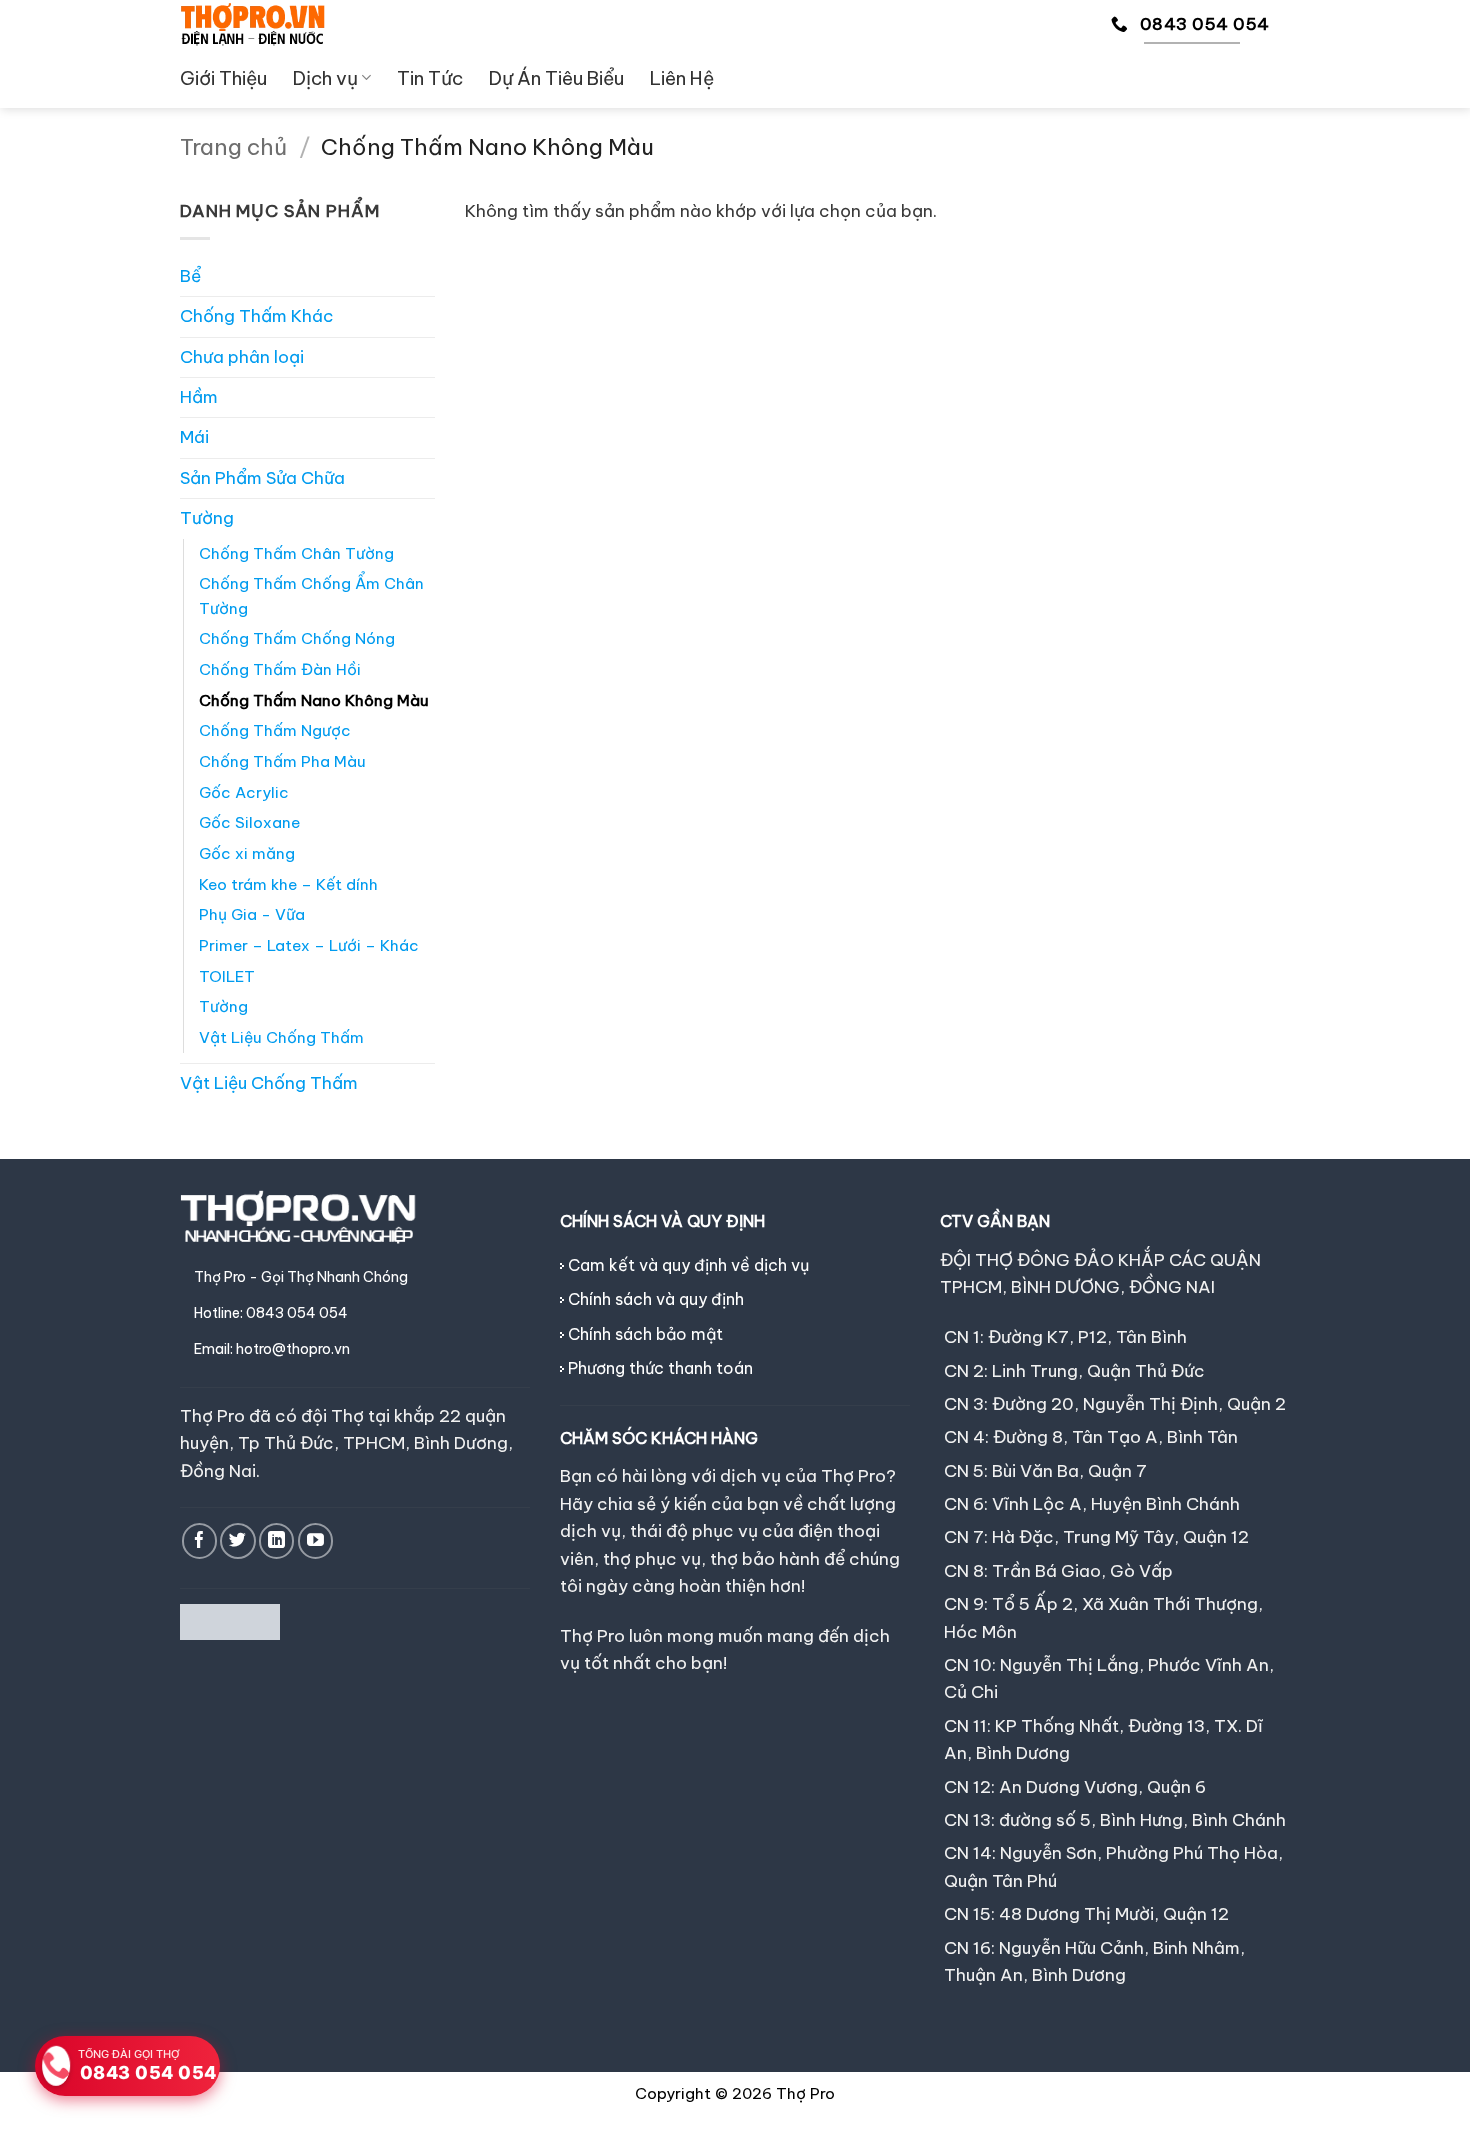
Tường (207, 518)
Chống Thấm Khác (257, 316)
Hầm (199, 397)
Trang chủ (233, 147)
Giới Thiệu (223, 78)
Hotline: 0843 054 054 (271, 1313)
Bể (190, 276)
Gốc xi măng (247, 853)
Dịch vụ (325, 78)
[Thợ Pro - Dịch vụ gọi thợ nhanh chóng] (252, 24)
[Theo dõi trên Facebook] (199, 1540)
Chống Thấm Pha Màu (282, 761)
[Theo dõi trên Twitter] (237, 1540)
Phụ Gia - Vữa (252, 914)
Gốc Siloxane (249, 822)
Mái (194, 437)
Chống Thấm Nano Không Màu (314, 700)
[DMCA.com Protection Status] (230, 1620)
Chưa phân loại (242, 357)
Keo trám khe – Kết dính (288, 884)
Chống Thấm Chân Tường (296, 553)
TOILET (227, 976)
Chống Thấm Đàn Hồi (280, 669)
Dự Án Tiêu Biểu (556, 78)
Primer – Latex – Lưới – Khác (309, 945)
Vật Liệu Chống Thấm (281, 1037)
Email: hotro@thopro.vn (272, 1349)
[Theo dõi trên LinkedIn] (276, 1540)
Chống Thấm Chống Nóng (297, 638)
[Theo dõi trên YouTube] (315, 1540)
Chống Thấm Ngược (275, 730)
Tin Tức (430, 78)
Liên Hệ (682, 78)
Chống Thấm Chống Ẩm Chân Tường (311, 596)
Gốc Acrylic (244, 792)
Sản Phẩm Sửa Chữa (262, 478)
